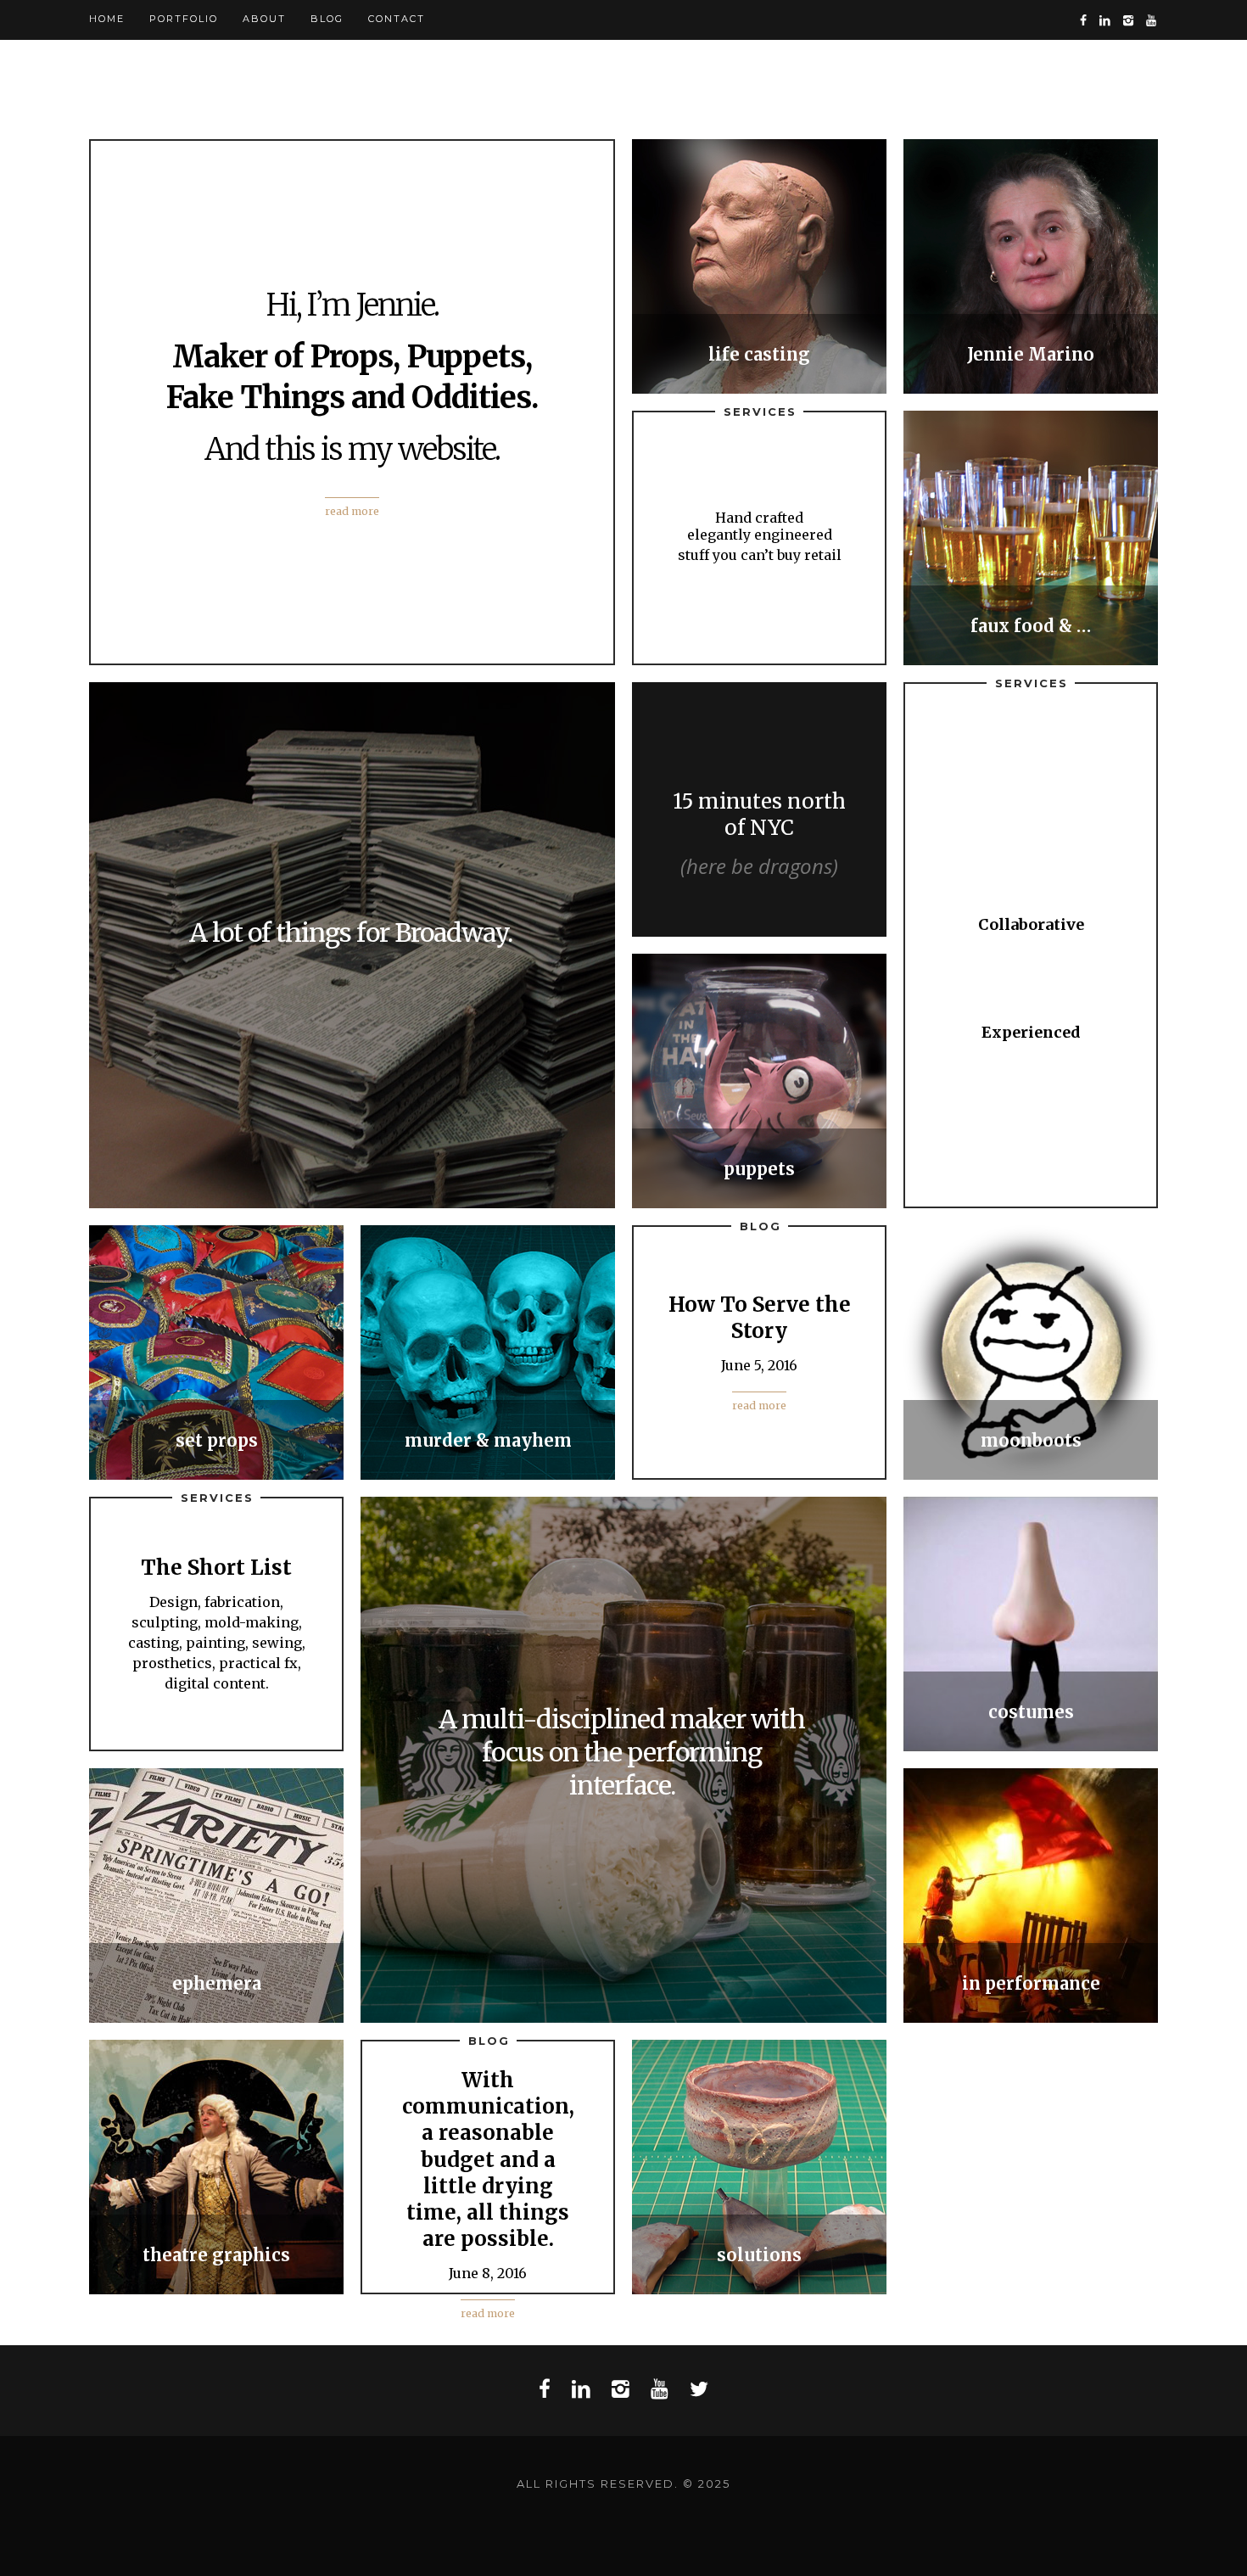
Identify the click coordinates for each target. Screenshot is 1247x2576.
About (264, 19)
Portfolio (184, 19)
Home (107, 19)
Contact (397, 19)
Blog (327, 19)
